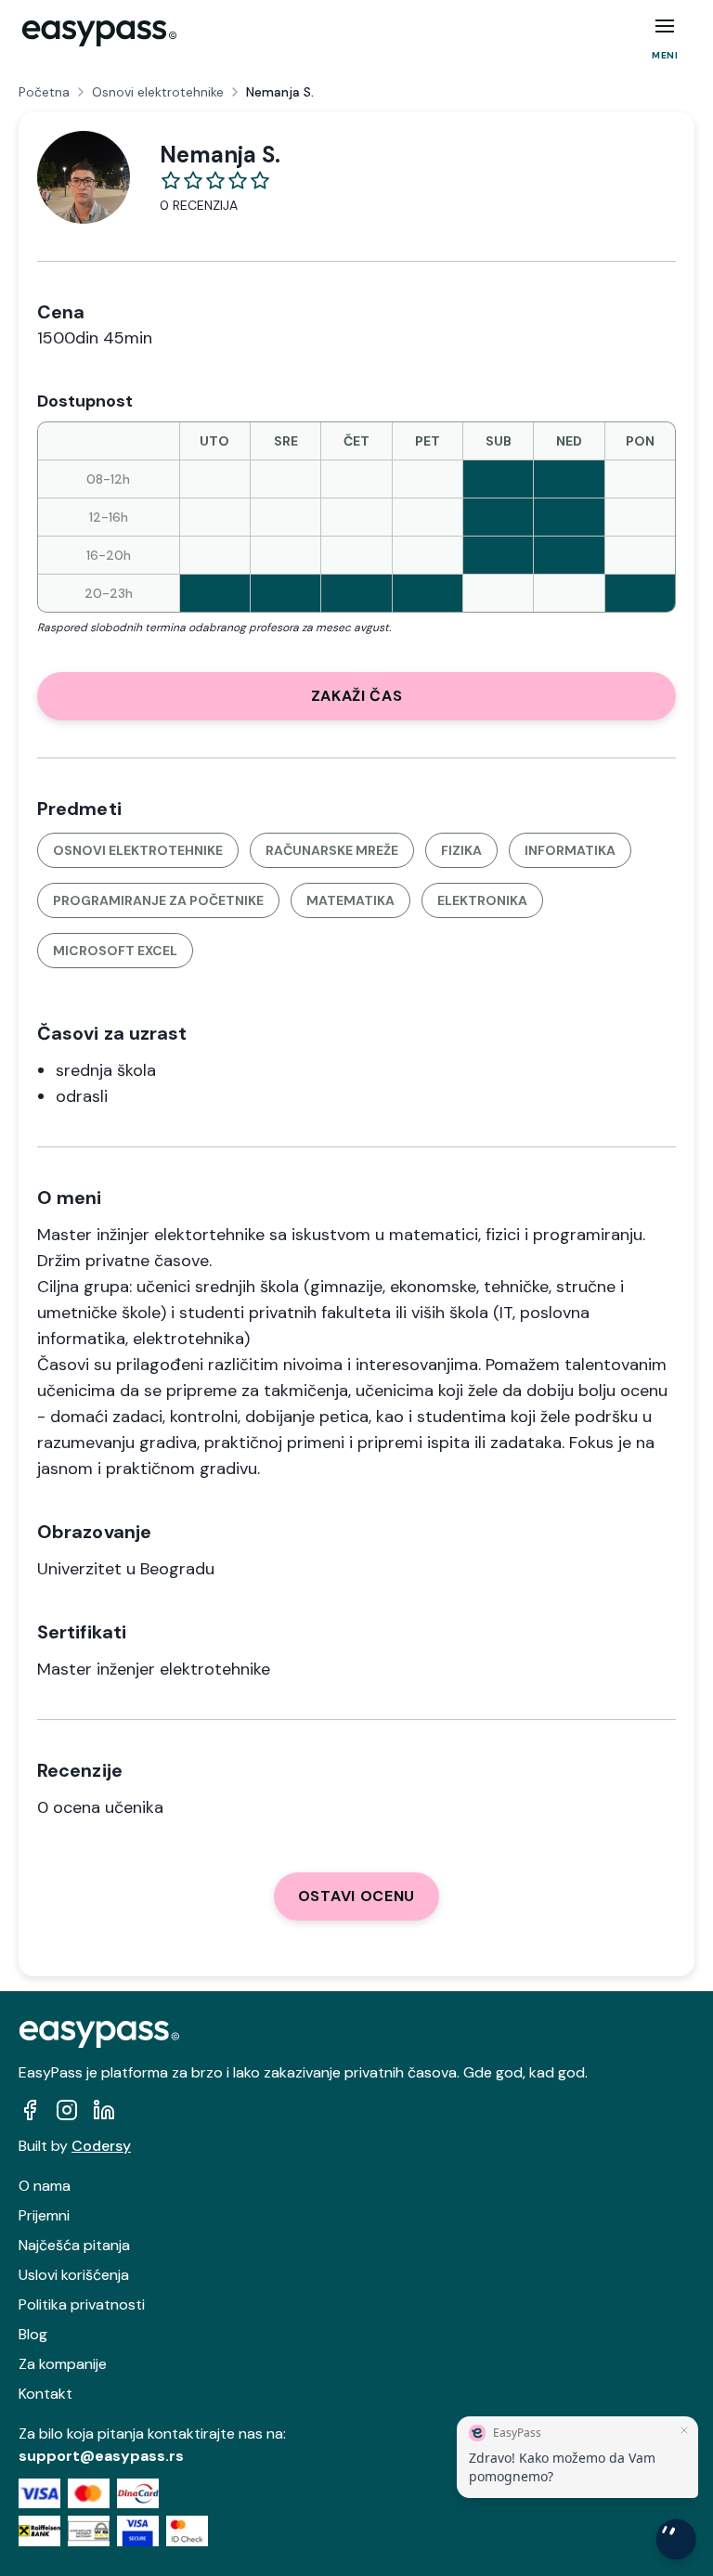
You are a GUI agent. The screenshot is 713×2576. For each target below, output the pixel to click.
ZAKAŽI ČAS (357, 696)
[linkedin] (104, 2110)
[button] (665, 26)
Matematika (350, 900)
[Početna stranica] (99, 33)
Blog (33, 2334)
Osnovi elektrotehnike (158, 92)
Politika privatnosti (82, 2304)
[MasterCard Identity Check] (187, 2531)
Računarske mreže (332, 850)
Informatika (570, 850)
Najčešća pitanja (74, 2245)
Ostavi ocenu (356, 1896)
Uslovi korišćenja (74, 2275)
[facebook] (30, 2110)
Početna (44, 92)
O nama (45, 2186)
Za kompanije (63, 2364)
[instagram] (67, 2110)
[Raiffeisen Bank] (39, 2531)
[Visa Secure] (138, 2531)
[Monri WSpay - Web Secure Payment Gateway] (89, 2531)
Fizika (461, 850)
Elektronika (482, 900)
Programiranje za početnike (158, 900)
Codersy (101, 2146)
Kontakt (45, 2394)
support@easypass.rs (101, 2456)
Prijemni (44, 2215)
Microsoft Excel (115, 951)
